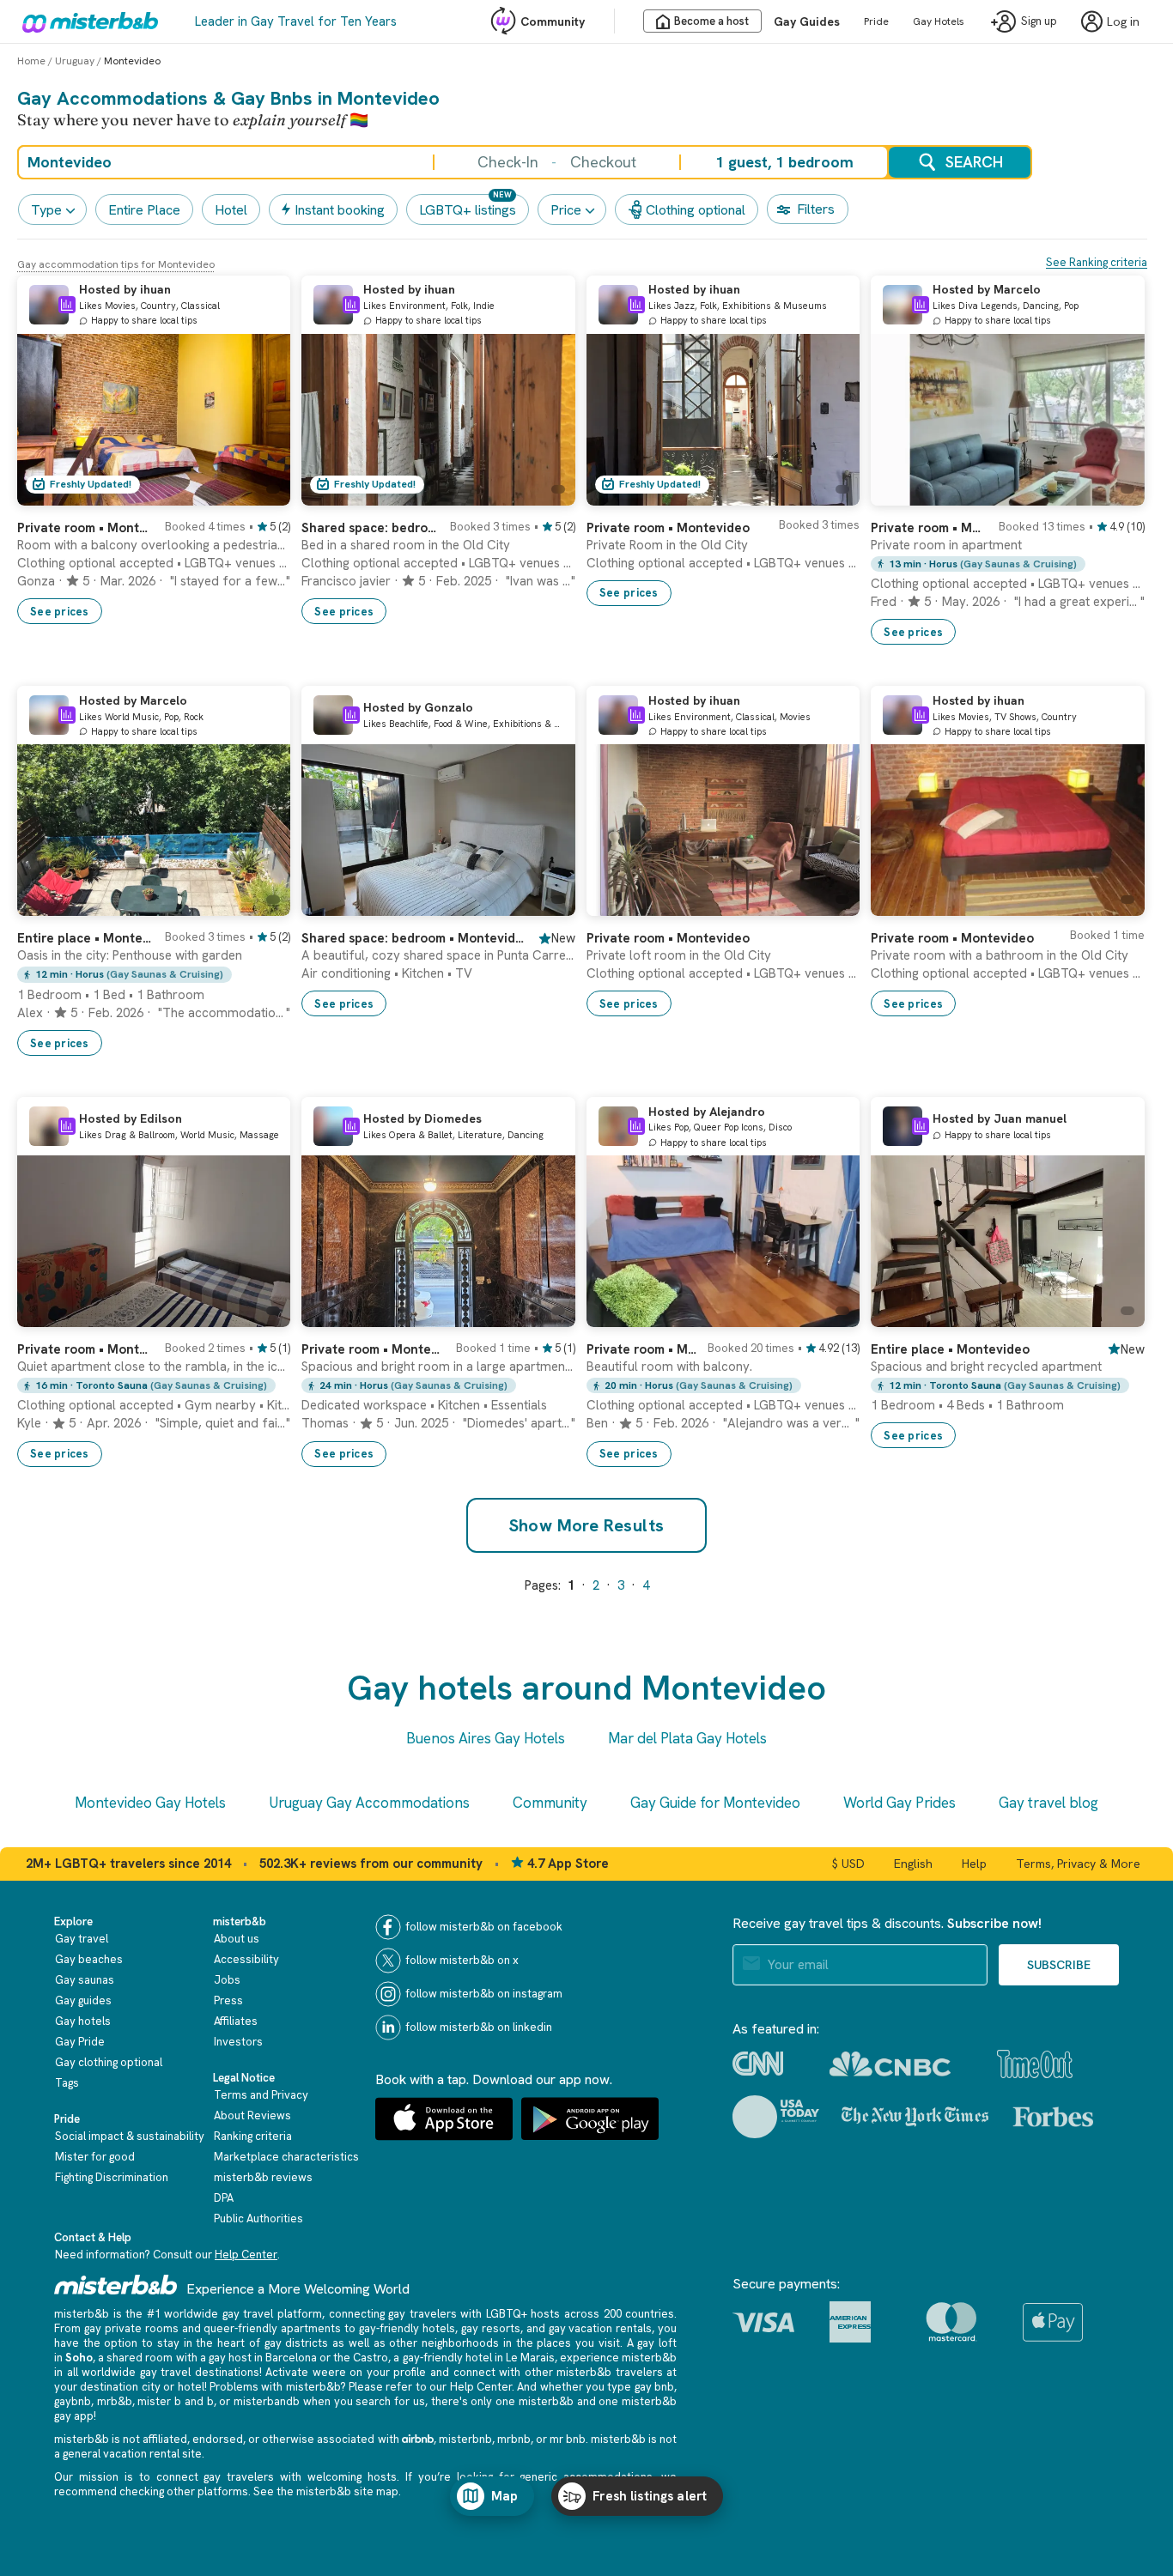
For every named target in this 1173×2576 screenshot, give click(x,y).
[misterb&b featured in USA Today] (776, 2117)
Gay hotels (83, 2021)
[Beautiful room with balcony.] (830, 1314)
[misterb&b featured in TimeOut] (1035, 2064)
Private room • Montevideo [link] (86, 528)
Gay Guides (807, 21)
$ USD (848, 1864)
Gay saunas (85, 1980)
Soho (79, 2358)
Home (31, 61)
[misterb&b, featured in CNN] (758, 2064)
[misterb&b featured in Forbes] (1053, 2117)
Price (566, 210)
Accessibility (246, 1959)
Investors (238, 2042)
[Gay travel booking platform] (116, 2285)
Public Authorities (258, 2218)
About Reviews (252, 2115)
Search (974, 162)
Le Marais (530, 2358)
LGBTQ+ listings (468, 210)
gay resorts (491, 2328)
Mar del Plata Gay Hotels (687, 1738)
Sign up (1039, 22)
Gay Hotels (939, 21)
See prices (60, 612)
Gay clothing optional (109, 2062)
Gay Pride (80, 2042)
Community (553, 21)
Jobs (227, 1980)
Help (974, 1864)
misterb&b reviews (263, 2177)
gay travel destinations (200, 2372)
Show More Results (587, 1525)
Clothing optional (696, 210)
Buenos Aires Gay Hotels (486, 1738)
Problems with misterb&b (275, 2387)
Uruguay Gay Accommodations (369, 1803)
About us (237, 1939)
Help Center (246, 2255)
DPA (224, 2198)
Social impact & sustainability (130, 2136)
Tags (67, 2083)
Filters (816, 209)
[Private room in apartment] (1115, 493)
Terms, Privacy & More (1078, 1864)
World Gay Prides (900, 1803)
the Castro (361, 2358)
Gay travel (82, 1939)
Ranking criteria (253, 2136)
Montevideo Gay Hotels (150, 1803)
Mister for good (95, 2157)
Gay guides (83, 2000)
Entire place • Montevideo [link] (86, 938)
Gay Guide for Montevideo (715, 1803)
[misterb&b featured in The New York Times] (915, 2117)
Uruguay (75, 61)
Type (46, 210)
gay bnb (654, 2387)
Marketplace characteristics (286, 2157)
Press (228, 2000)
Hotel (231, 210)
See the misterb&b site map (326, 2491)
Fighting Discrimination (112, 2177)
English (913, 1864)
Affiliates (236, 2021)
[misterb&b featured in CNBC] (890, 2064)
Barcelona (291, 2358)
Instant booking (340, 210)
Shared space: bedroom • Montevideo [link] (370, 528)
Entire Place (144, 210)
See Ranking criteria (1097, 262)
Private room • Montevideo (929, 528)
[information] (67, 305)
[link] (260, 493)
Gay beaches (89, 1959)
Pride (876, 21)
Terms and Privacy (261, 2095)
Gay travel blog (1048, 1803)
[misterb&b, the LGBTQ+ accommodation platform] (86, 21)
